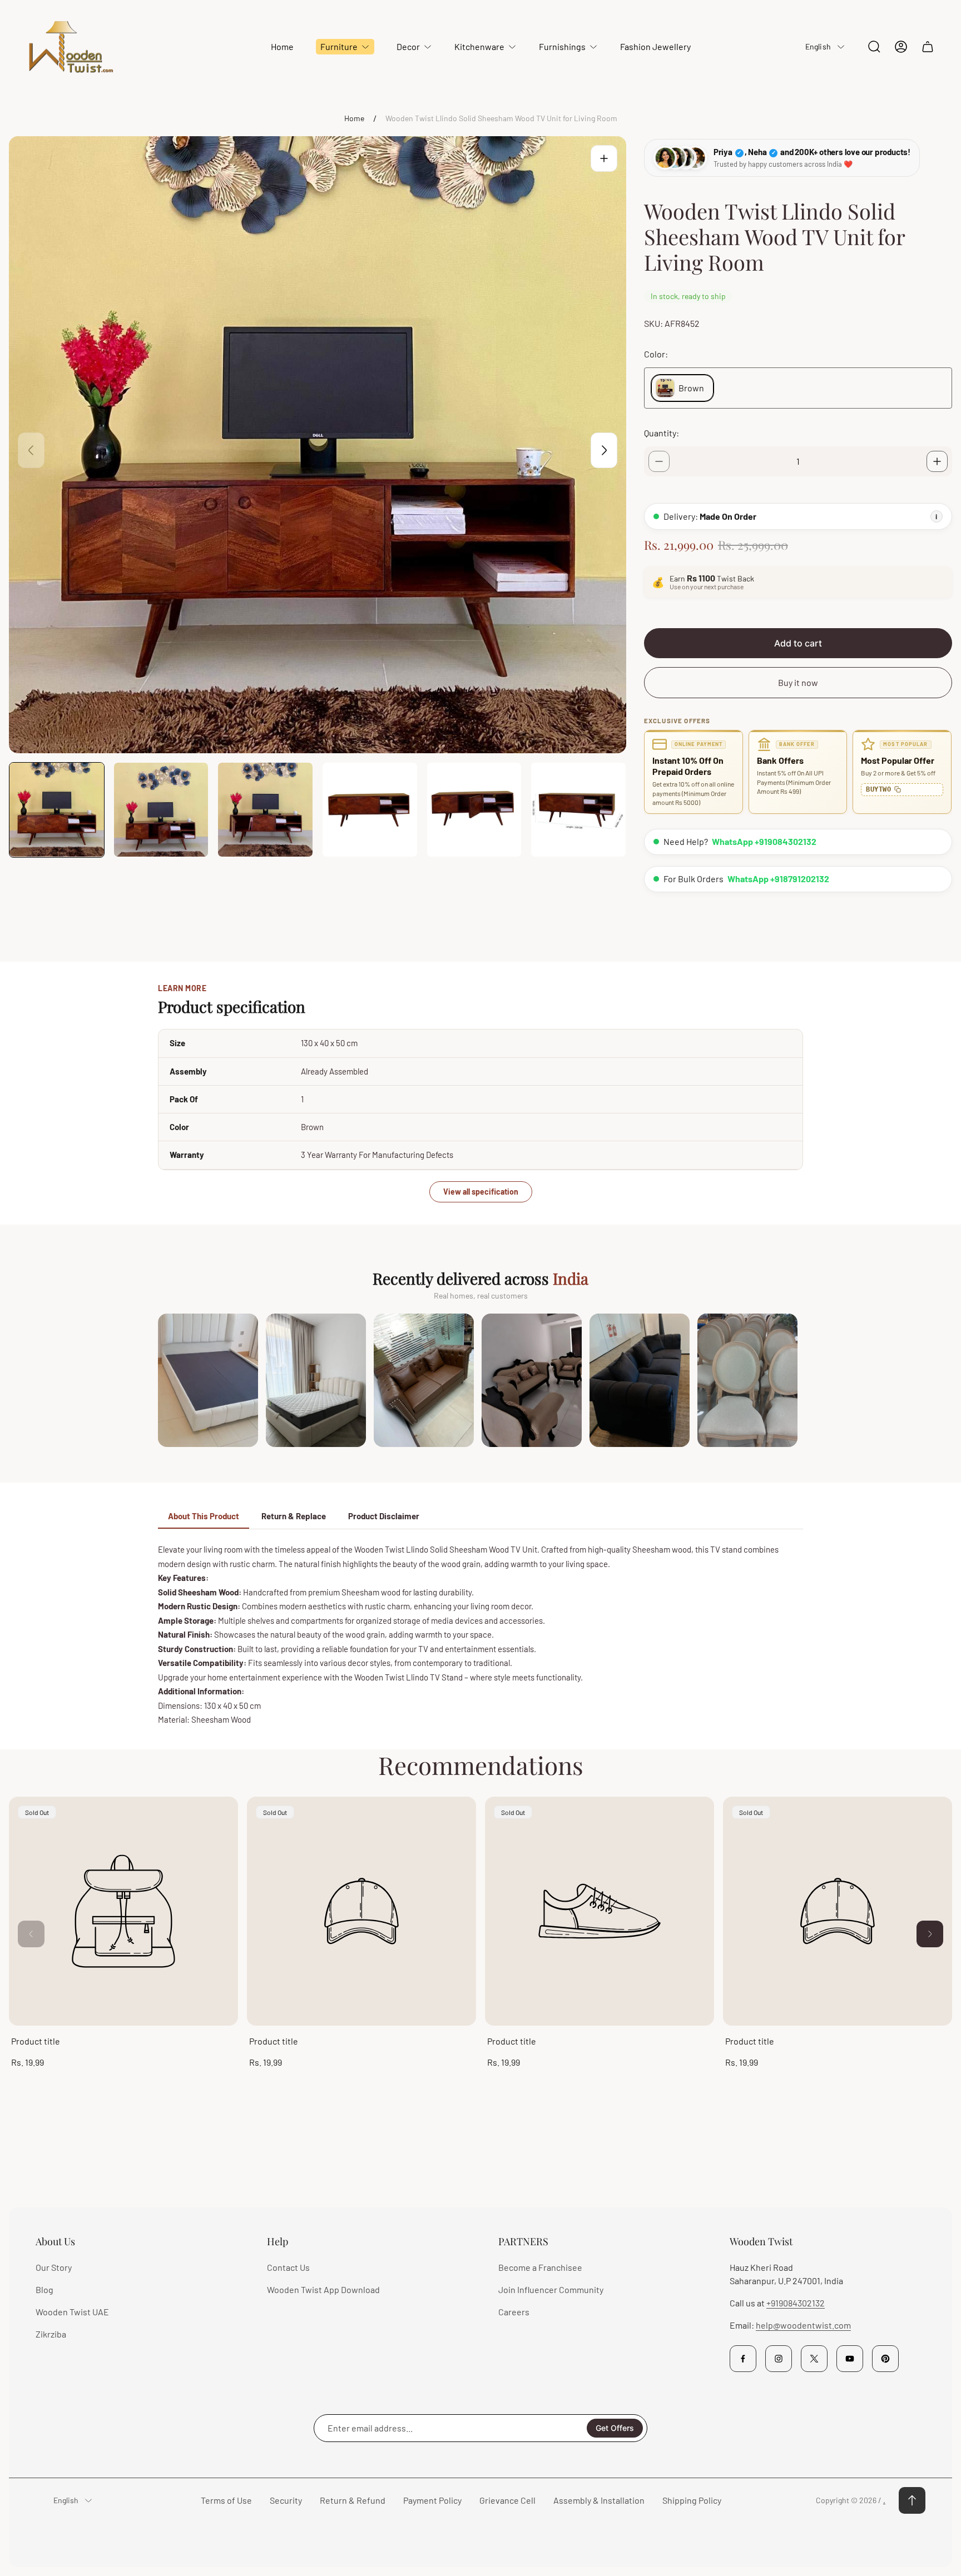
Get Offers (615, 2428)
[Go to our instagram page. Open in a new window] (779, 2359)
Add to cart (798, 643)
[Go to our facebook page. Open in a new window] (743, 2359)
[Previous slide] (31, 450)
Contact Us (288, 2267)
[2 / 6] (161, 810)
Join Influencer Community (551, 2289)
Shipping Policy (692, 2500)
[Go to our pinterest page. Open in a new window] (885, 2359)
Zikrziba (51, 2334)
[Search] (874, 47)
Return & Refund (353, 2500)
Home (354, 118)
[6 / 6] (578, 810)
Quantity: (662, 433)
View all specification (481, 1192)
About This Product (204, 1516)
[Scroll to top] (912, 2500)
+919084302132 (796, 2303)
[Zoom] (604, 158)
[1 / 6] (57, 810)
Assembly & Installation (599, 2500)
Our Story (54, 2267)
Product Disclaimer (384, 1516)
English (818, 46)
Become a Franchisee (540, 2267)
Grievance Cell (507, 2500)
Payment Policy (432, 2500)
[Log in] (901, 47)
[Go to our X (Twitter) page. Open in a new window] (814, 2359)
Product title (36, 2041)
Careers (514, 2312)
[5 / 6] (474, 810)
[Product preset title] (123, 1911)
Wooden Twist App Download (323, 2289)
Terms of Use (226, 2500)
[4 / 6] (370, 810)
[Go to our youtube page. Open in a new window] (850, 2359)
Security (286, 2500)
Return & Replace (294, 1516)
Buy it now (798, 682)
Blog (44, 2289)
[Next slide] (604, 450)
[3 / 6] (265, 810)
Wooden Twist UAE (72, 2312)
